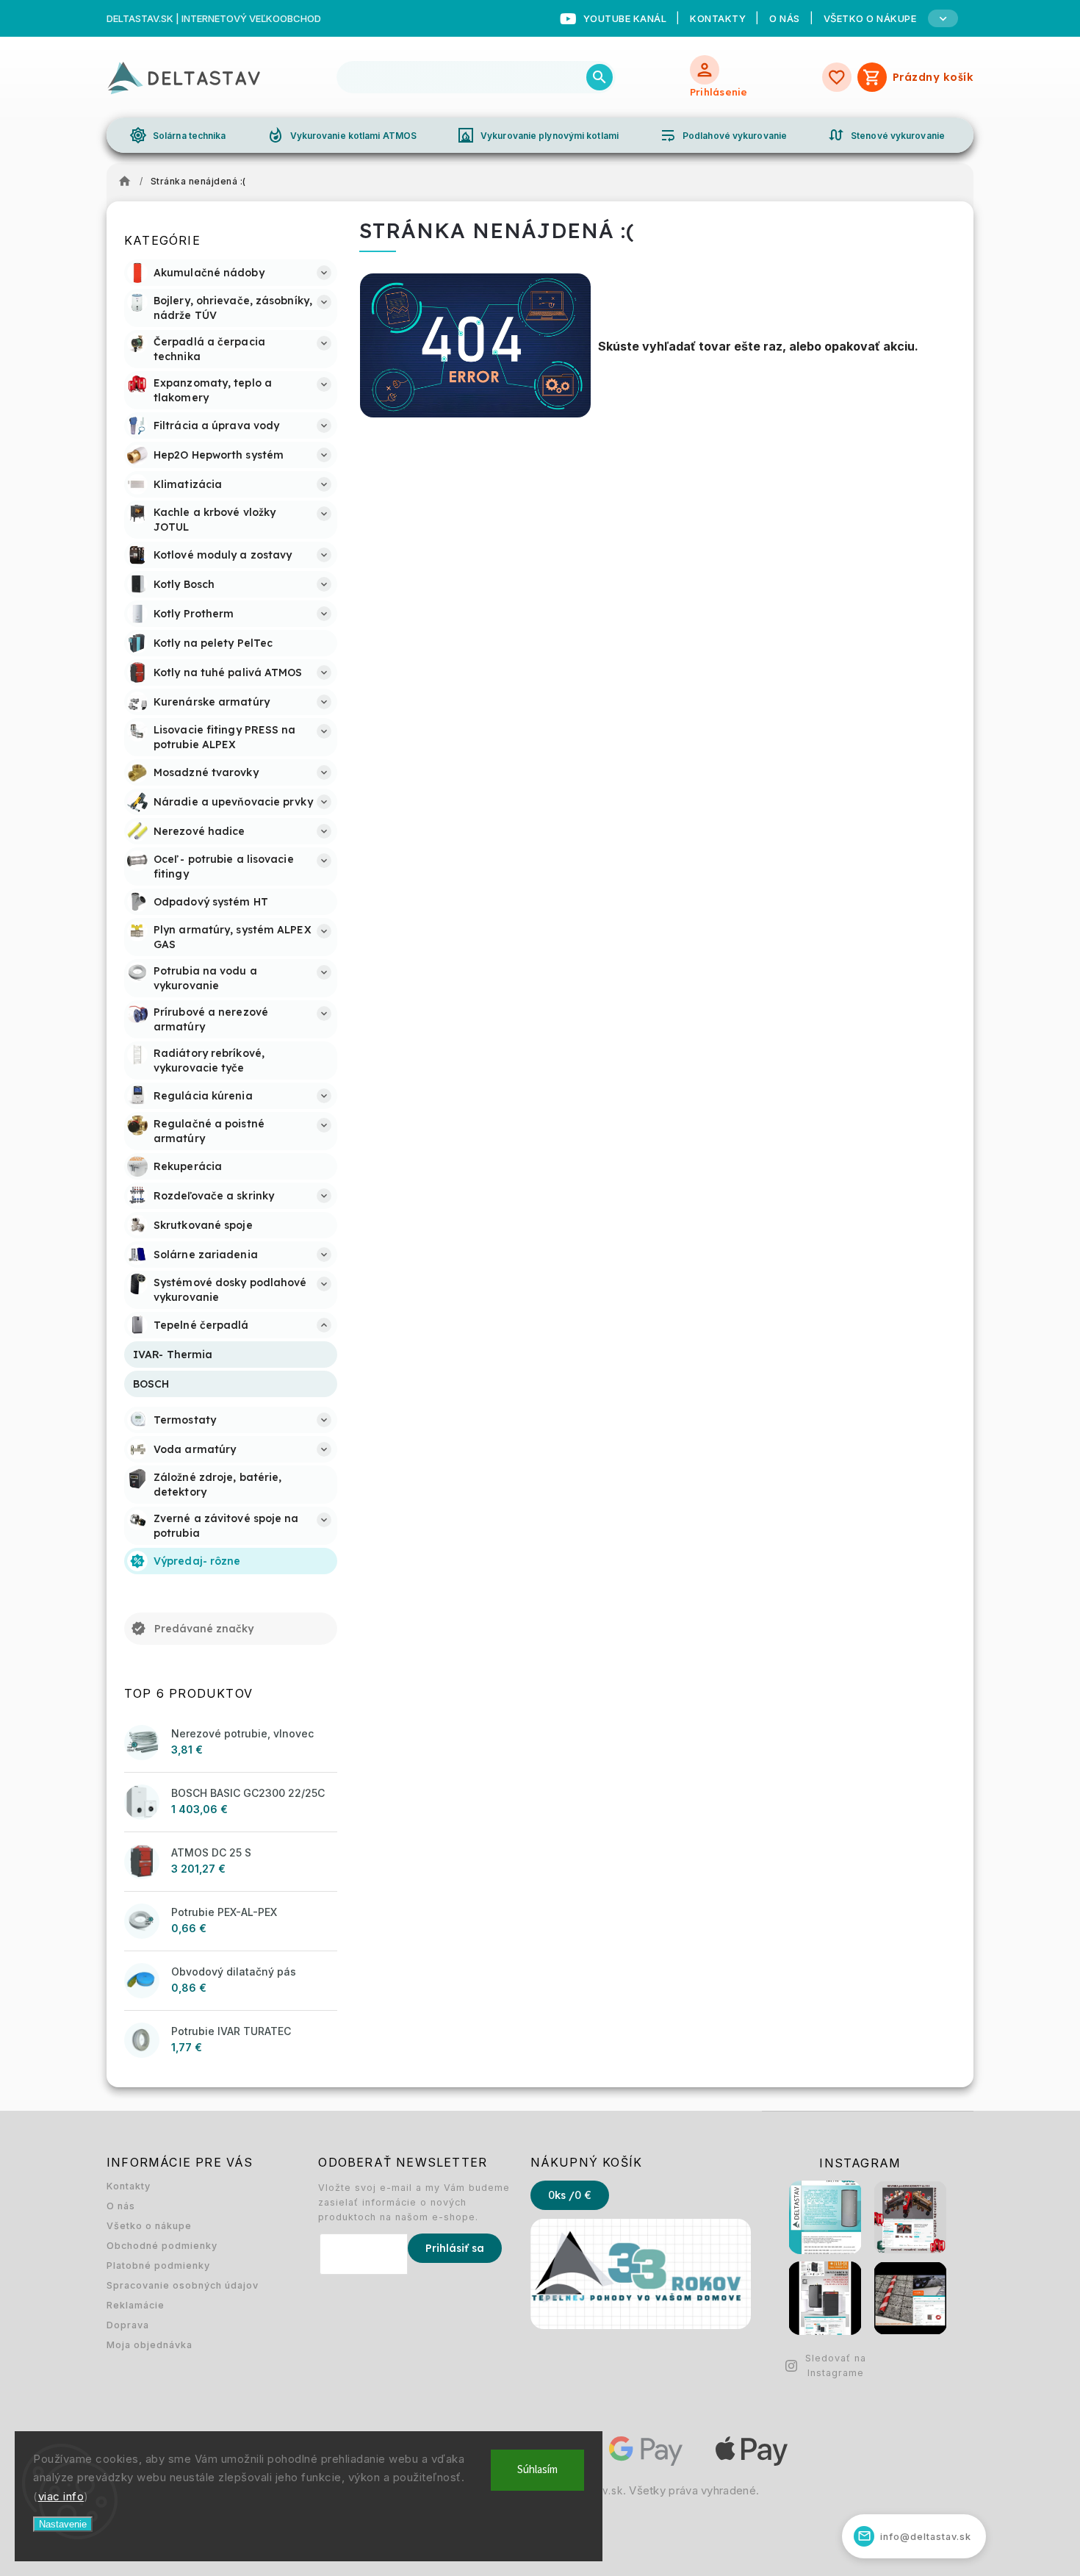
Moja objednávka (150, 2345)
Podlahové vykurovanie (723, 135)
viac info (61, 2496)
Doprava (128, 2325)
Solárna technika (178, 135)
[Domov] (129, 182)
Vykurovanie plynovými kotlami (538, 135)
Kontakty (718, 18)
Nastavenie (63, 2524)
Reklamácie (136, 2305)
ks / (570, 2195)
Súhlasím (537, 2470)
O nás (785, 18)
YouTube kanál (625, 18)
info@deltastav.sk (915, 2536)
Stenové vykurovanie (886, 135)
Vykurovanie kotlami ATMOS (342, 135)
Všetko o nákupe (149, 2226)
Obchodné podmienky (162, 2246)
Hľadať (600, 77)
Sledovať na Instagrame (836, 2365)
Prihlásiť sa (455, 2248)
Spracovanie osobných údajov (183, 2285)
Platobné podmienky (158, 2265)
